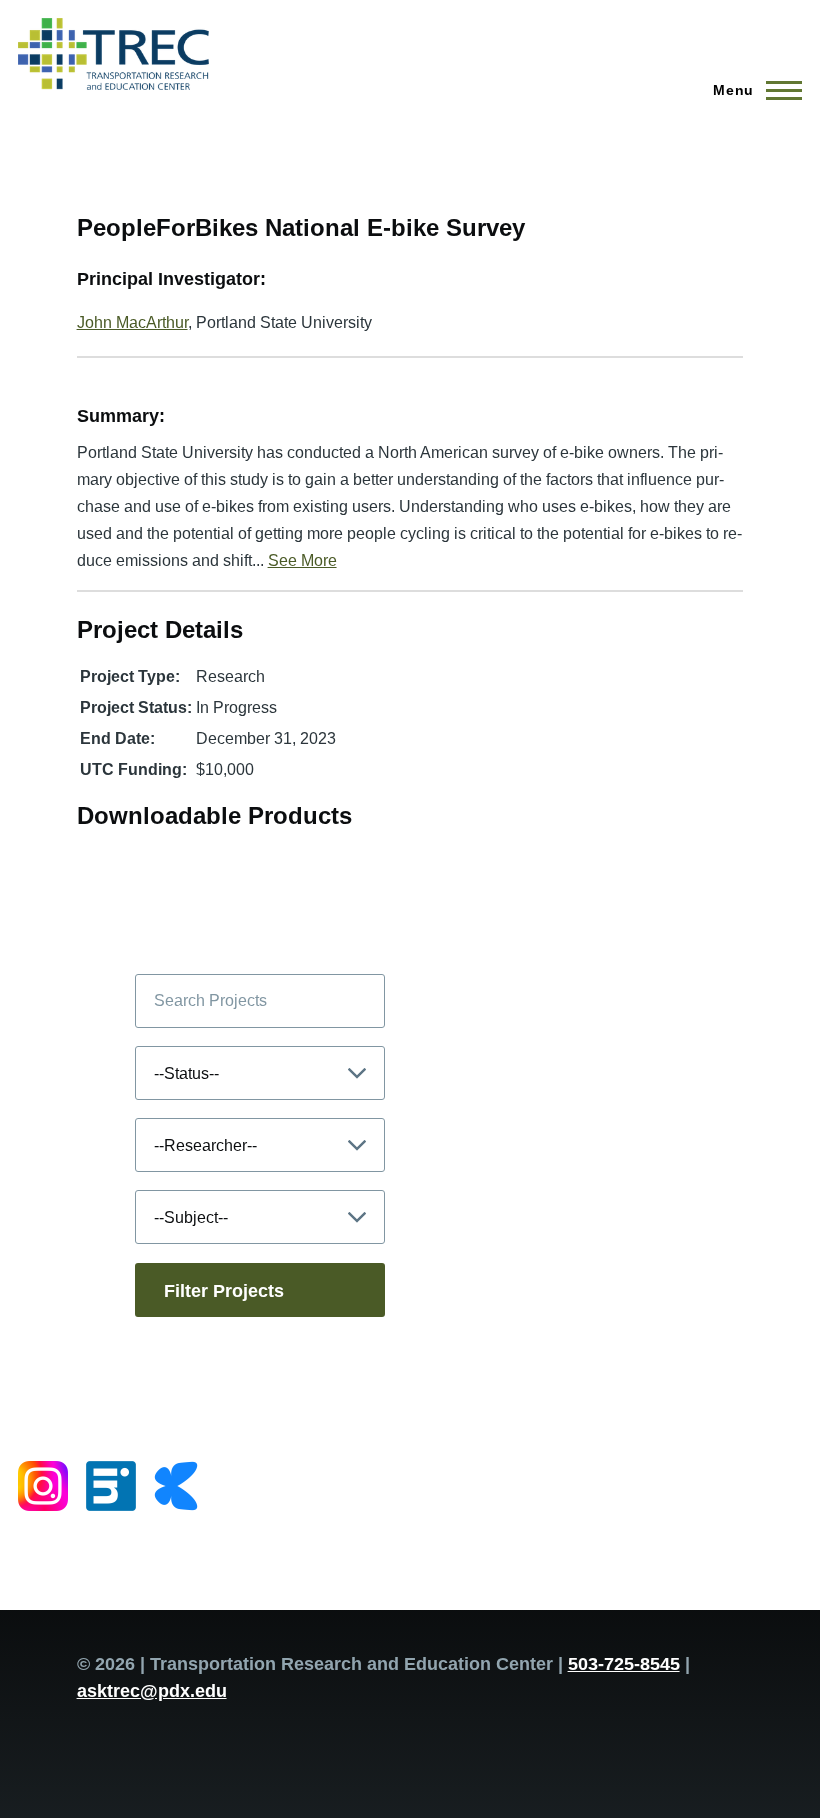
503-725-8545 (624, 1664)
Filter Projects (224, 1291)
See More (302, 560)
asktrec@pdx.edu (152, 1691)
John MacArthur (132, 322)
